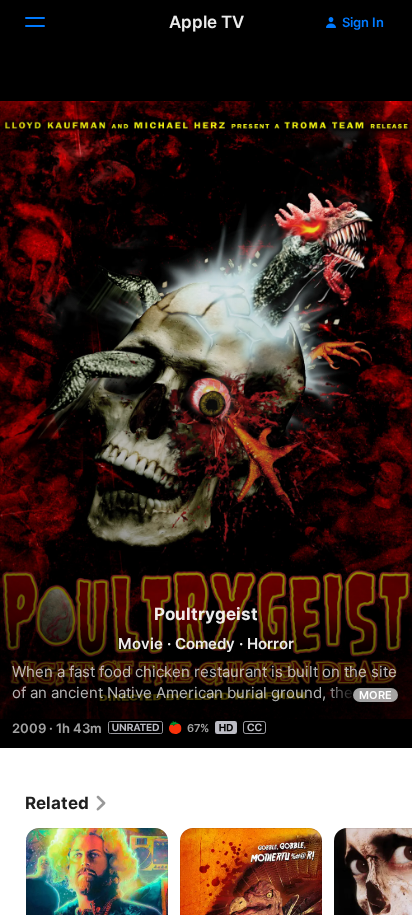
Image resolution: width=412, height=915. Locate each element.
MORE (375, 695)
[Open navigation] (47, 22)
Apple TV (206, 22)
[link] (67, 803)
